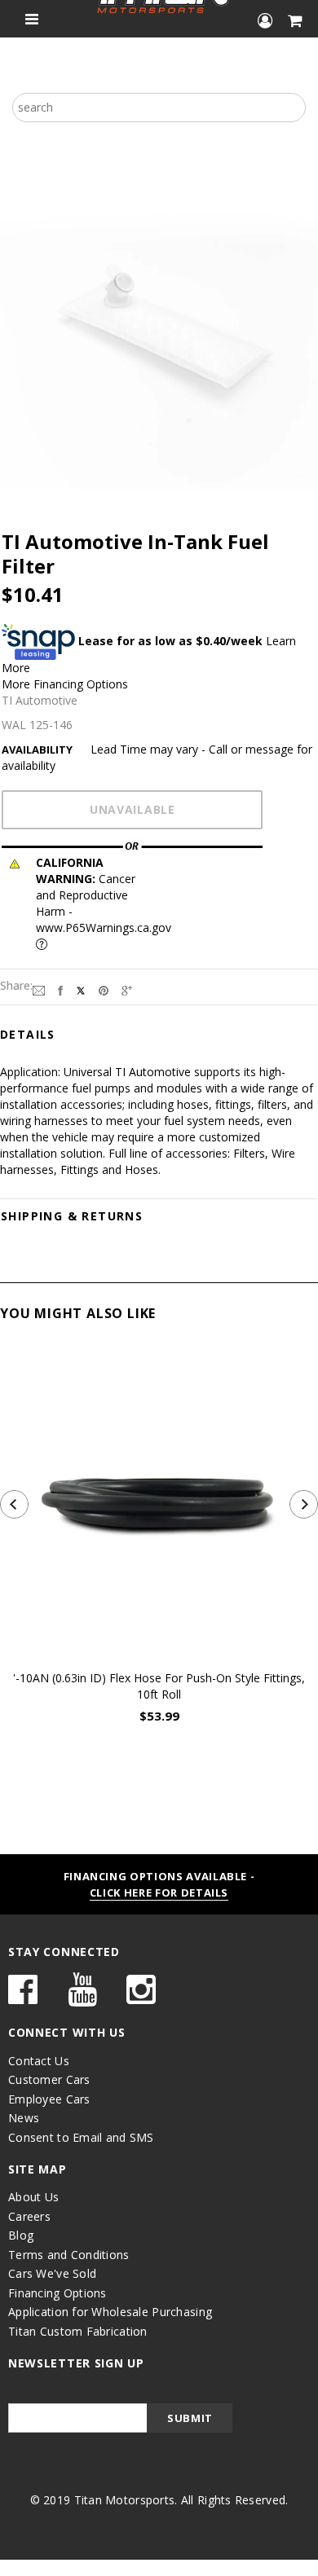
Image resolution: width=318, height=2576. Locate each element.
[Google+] (127, 989)
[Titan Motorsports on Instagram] (141, 1997)
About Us (33, 2197)
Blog (21, 2235)
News (24, 2118)
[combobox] (159, 108)
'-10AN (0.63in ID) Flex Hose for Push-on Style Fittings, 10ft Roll (159, 1686)
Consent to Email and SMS (81, 2137)
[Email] (39, 989)
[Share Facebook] (60, 989)
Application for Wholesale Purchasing (110, 2312)
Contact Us (39, 2061)
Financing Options (57, 2293)
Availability (37, 750)
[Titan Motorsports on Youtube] (82, 1997)
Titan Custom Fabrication (78, 2331)
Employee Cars (49, 2099)
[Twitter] (81, 989)
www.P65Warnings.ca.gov (104, 928)
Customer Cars (49, 2079)
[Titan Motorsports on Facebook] (23, 1997)
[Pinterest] (104, 989)
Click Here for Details (159, 1892)
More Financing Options (65, 684)
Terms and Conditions (69, 2255)
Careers (29, 2216)
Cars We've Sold (52, 2273)
